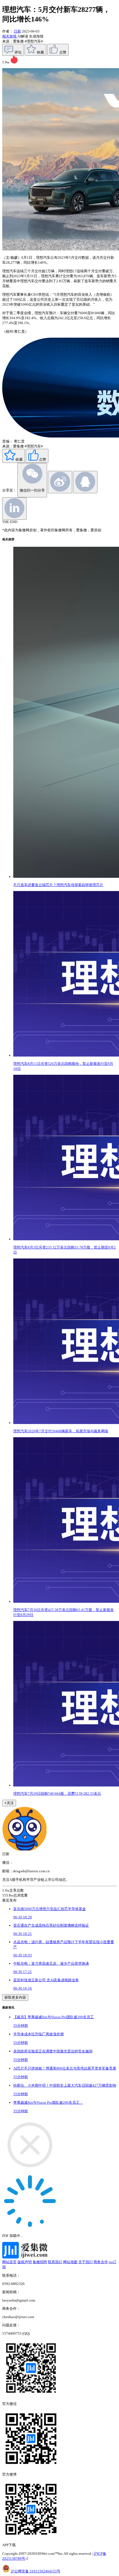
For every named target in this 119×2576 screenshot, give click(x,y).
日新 (17, 31)
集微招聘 (40, 2262)
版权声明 (25, 2262)
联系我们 (55, 2262)
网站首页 (9, 2262)
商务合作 (101, 2262)
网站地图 (70, 2262)
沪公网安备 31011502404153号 (36, 2571)
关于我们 (86, 2262)
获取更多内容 (15, 1997)
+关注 (9, 1803)
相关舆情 (10, 36)
